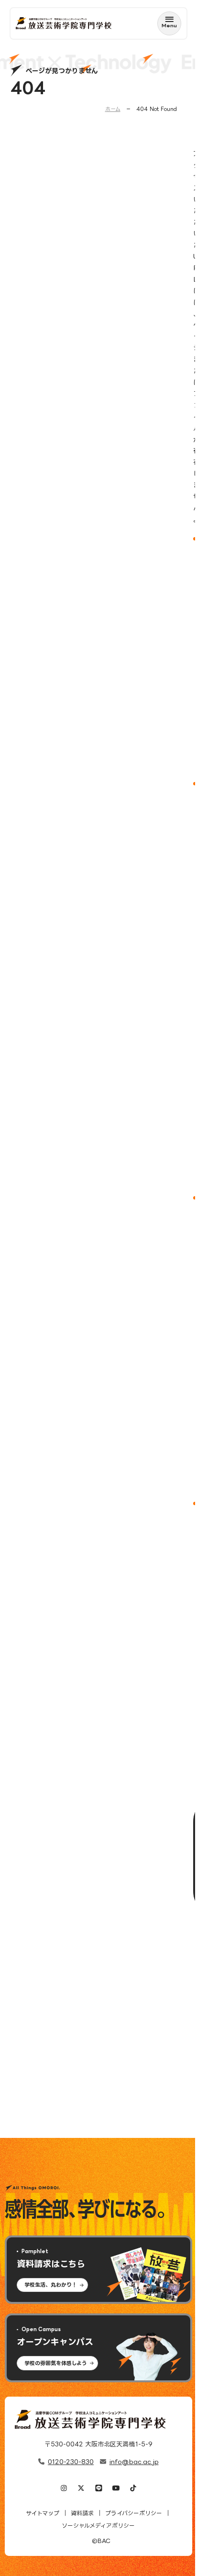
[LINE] (98, 2489)
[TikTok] (133, 2489)
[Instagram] (64, 2489)
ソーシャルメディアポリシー (98, 2526)
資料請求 (82, 2513)
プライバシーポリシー (134, 2513)
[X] (81, 2489)
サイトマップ (43, 2513)
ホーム (113, 109)
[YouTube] (116, 2489)
